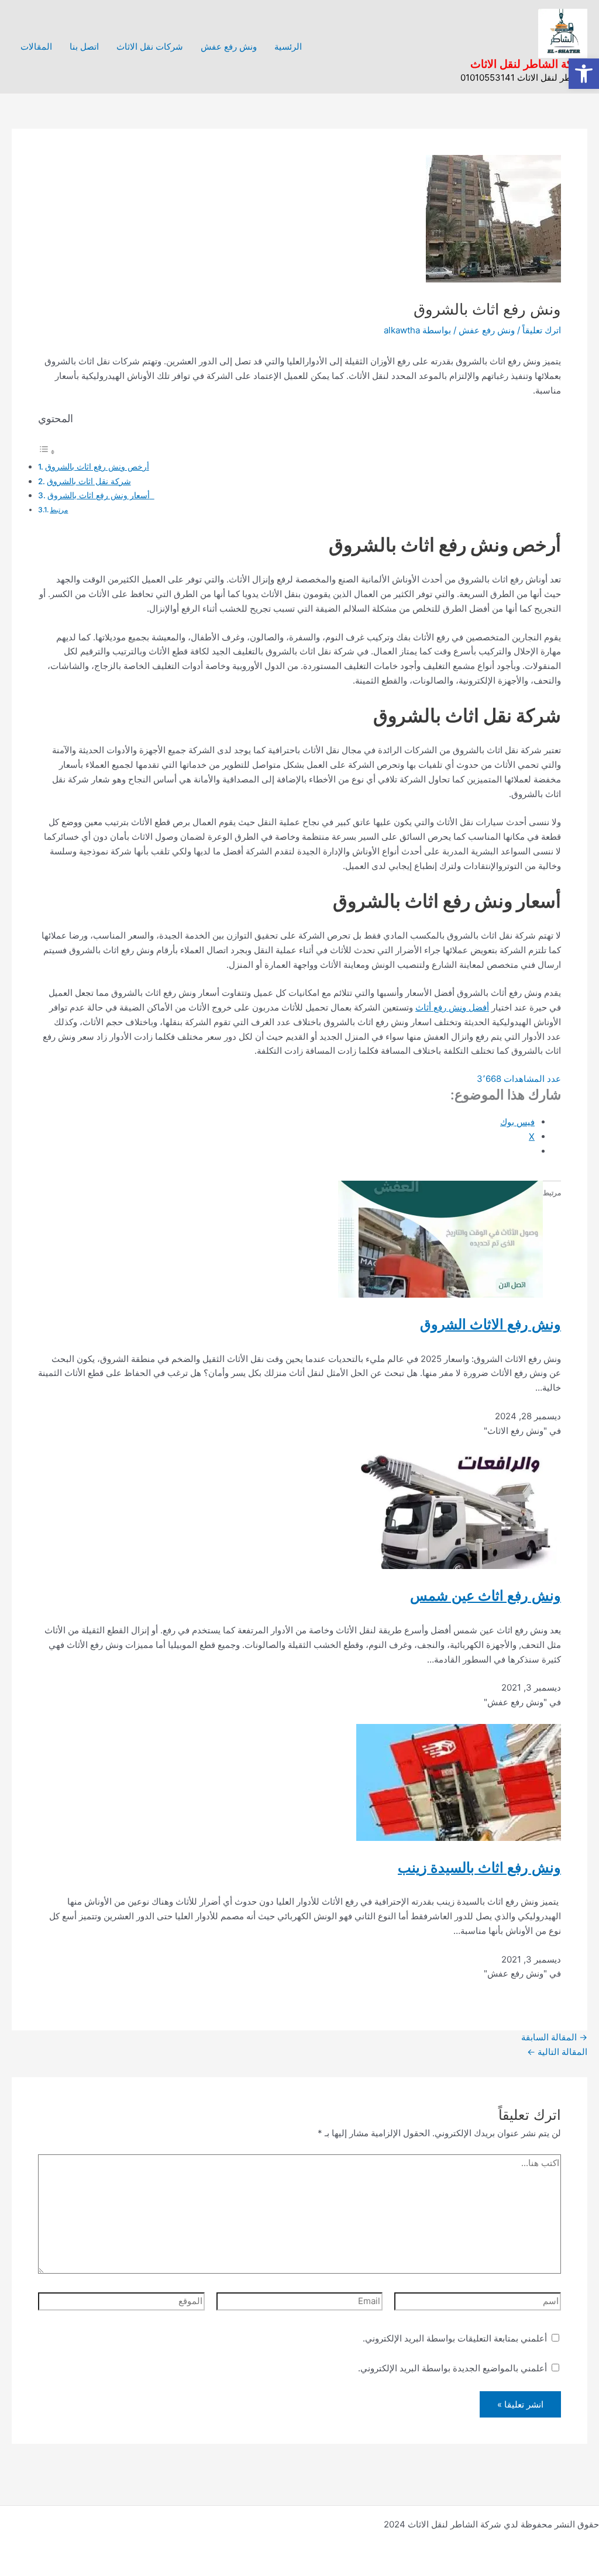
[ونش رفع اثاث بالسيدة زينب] (459, 1782)
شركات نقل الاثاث (150, 46)
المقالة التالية (557, 2052)
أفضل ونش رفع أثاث (452, 1007)
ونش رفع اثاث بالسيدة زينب (479, 1868)
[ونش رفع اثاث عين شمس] (459, 1510)
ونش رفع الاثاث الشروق (490, 1324)
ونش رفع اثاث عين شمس (486, 1596)
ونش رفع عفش (229, 46)
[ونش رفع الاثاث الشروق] (440, 1238)
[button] (584, 74)
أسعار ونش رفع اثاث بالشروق (101, 495)
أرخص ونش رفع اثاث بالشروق (97, 467)
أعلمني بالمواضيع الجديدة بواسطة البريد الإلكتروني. (452, 2368)
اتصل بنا (84, 46)
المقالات (36, 46)
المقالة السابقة (554, 2037)
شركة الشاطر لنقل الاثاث (529, 64)
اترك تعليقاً (542, 330)
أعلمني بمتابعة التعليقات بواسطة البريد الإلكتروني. (455, 2338)
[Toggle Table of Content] (47, 452)
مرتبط (59, 510)
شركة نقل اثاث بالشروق (89, 481)
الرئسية (288, 46)
